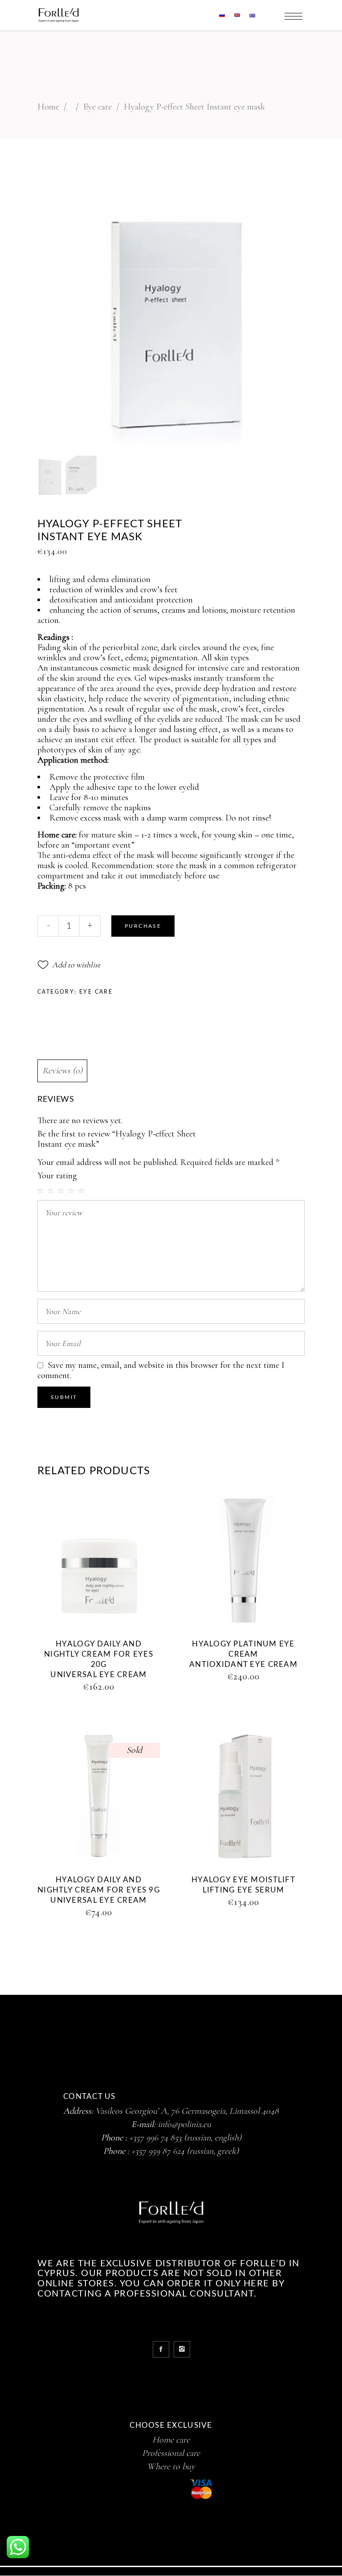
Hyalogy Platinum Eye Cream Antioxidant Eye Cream (243, 1654)
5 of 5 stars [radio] (82, 1191)
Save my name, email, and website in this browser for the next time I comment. (161, 1370)
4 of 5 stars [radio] (72, 1191)
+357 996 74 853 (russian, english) (185, 2138)
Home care (171, 2440)
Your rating (57, 1176)
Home (48, 107)
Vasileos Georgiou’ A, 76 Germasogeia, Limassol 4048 (187, 2111)
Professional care (171, 2453)
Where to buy (171, 2467)
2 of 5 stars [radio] (52, 1191)
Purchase (143, 926)
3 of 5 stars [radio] (62, 1191)
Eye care (98, 107)
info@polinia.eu (184, 2124)
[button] (69, 965)
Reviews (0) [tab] (62, 1071)
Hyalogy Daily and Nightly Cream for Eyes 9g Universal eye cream (99, 1890)
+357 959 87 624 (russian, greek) (185, 2151)
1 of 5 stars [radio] (41, 1191)
